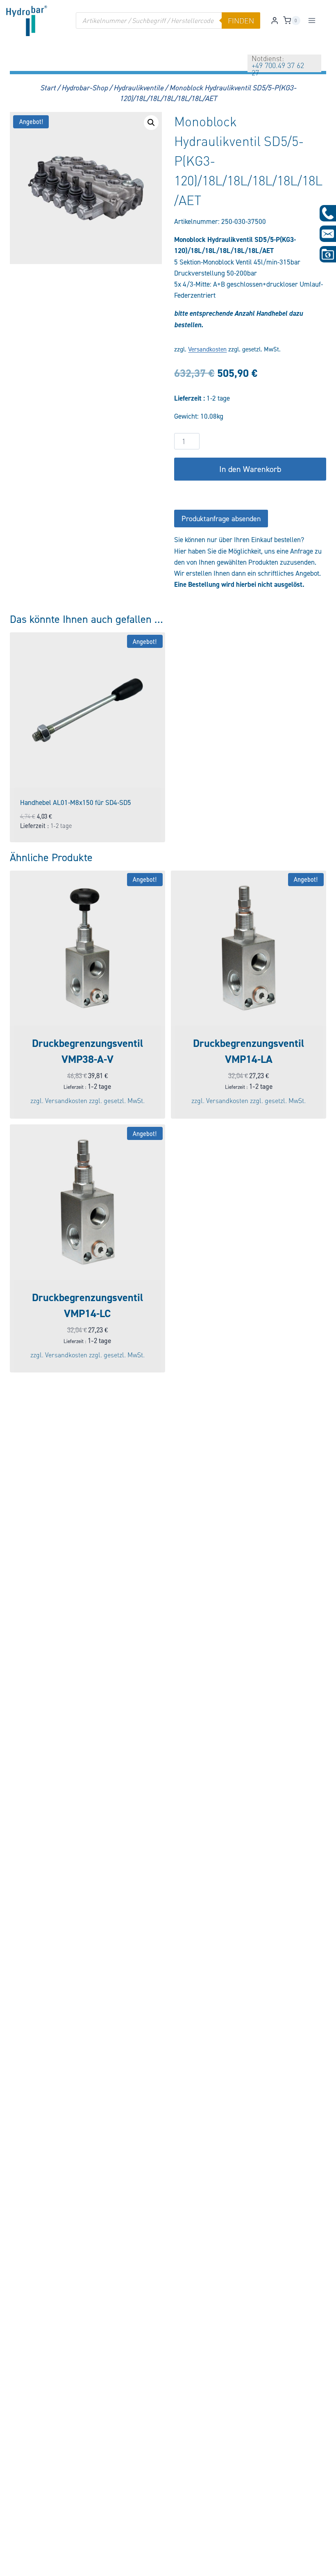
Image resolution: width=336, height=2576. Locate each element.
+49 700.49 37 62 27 (278, 69)
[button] (151, 123)
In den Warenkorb (250, 469)
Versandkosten (207, 349)
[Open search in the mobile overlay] (168, 21)
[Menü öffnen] (312, 20)
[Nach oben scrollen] (20, 2564)
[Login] (275, 21)
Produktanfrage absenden (221, 519)
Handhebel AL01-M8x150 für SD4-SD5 (76, 802)
